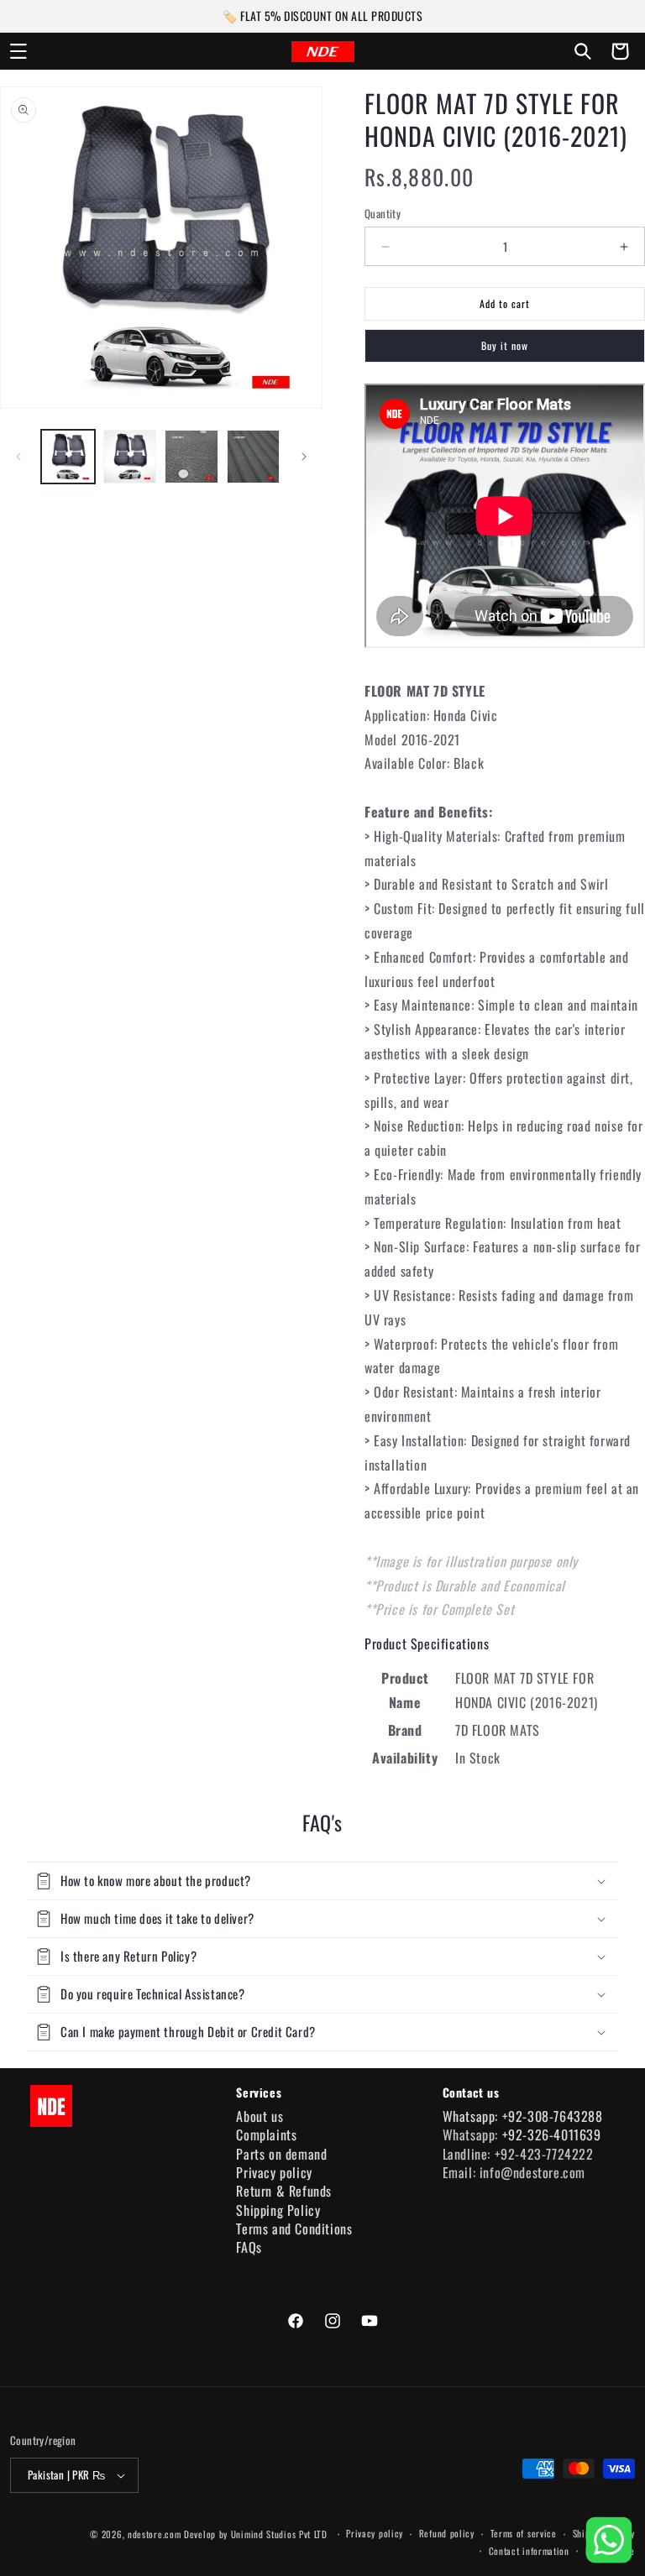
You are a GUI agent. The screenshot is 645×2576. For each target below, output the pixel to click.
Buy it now (505, 345)
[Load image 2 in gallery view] (130, 457)
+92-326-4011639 (552, 2134)
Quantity (383, 214)
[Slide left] (18, 457)
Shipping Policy (278, 2210)
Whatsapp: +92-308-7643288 (523, 2116)
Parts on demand (281, 2154)
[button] (18, 51)
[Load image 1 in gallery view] (68, 457)
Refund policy (447, 2533)
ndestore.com (154, 2534)
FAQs (249, 2247)
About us (260, 2116)
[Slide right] (304, 457)
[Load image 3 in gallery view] (191, 457)
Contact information (529, 2551)
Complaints (266, 2134)
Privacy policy (274, 2172)
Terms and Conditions (294, 2229)
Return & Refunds (284, 2191)
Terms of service (524, 2533)
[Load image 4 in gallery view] (254, 457)
